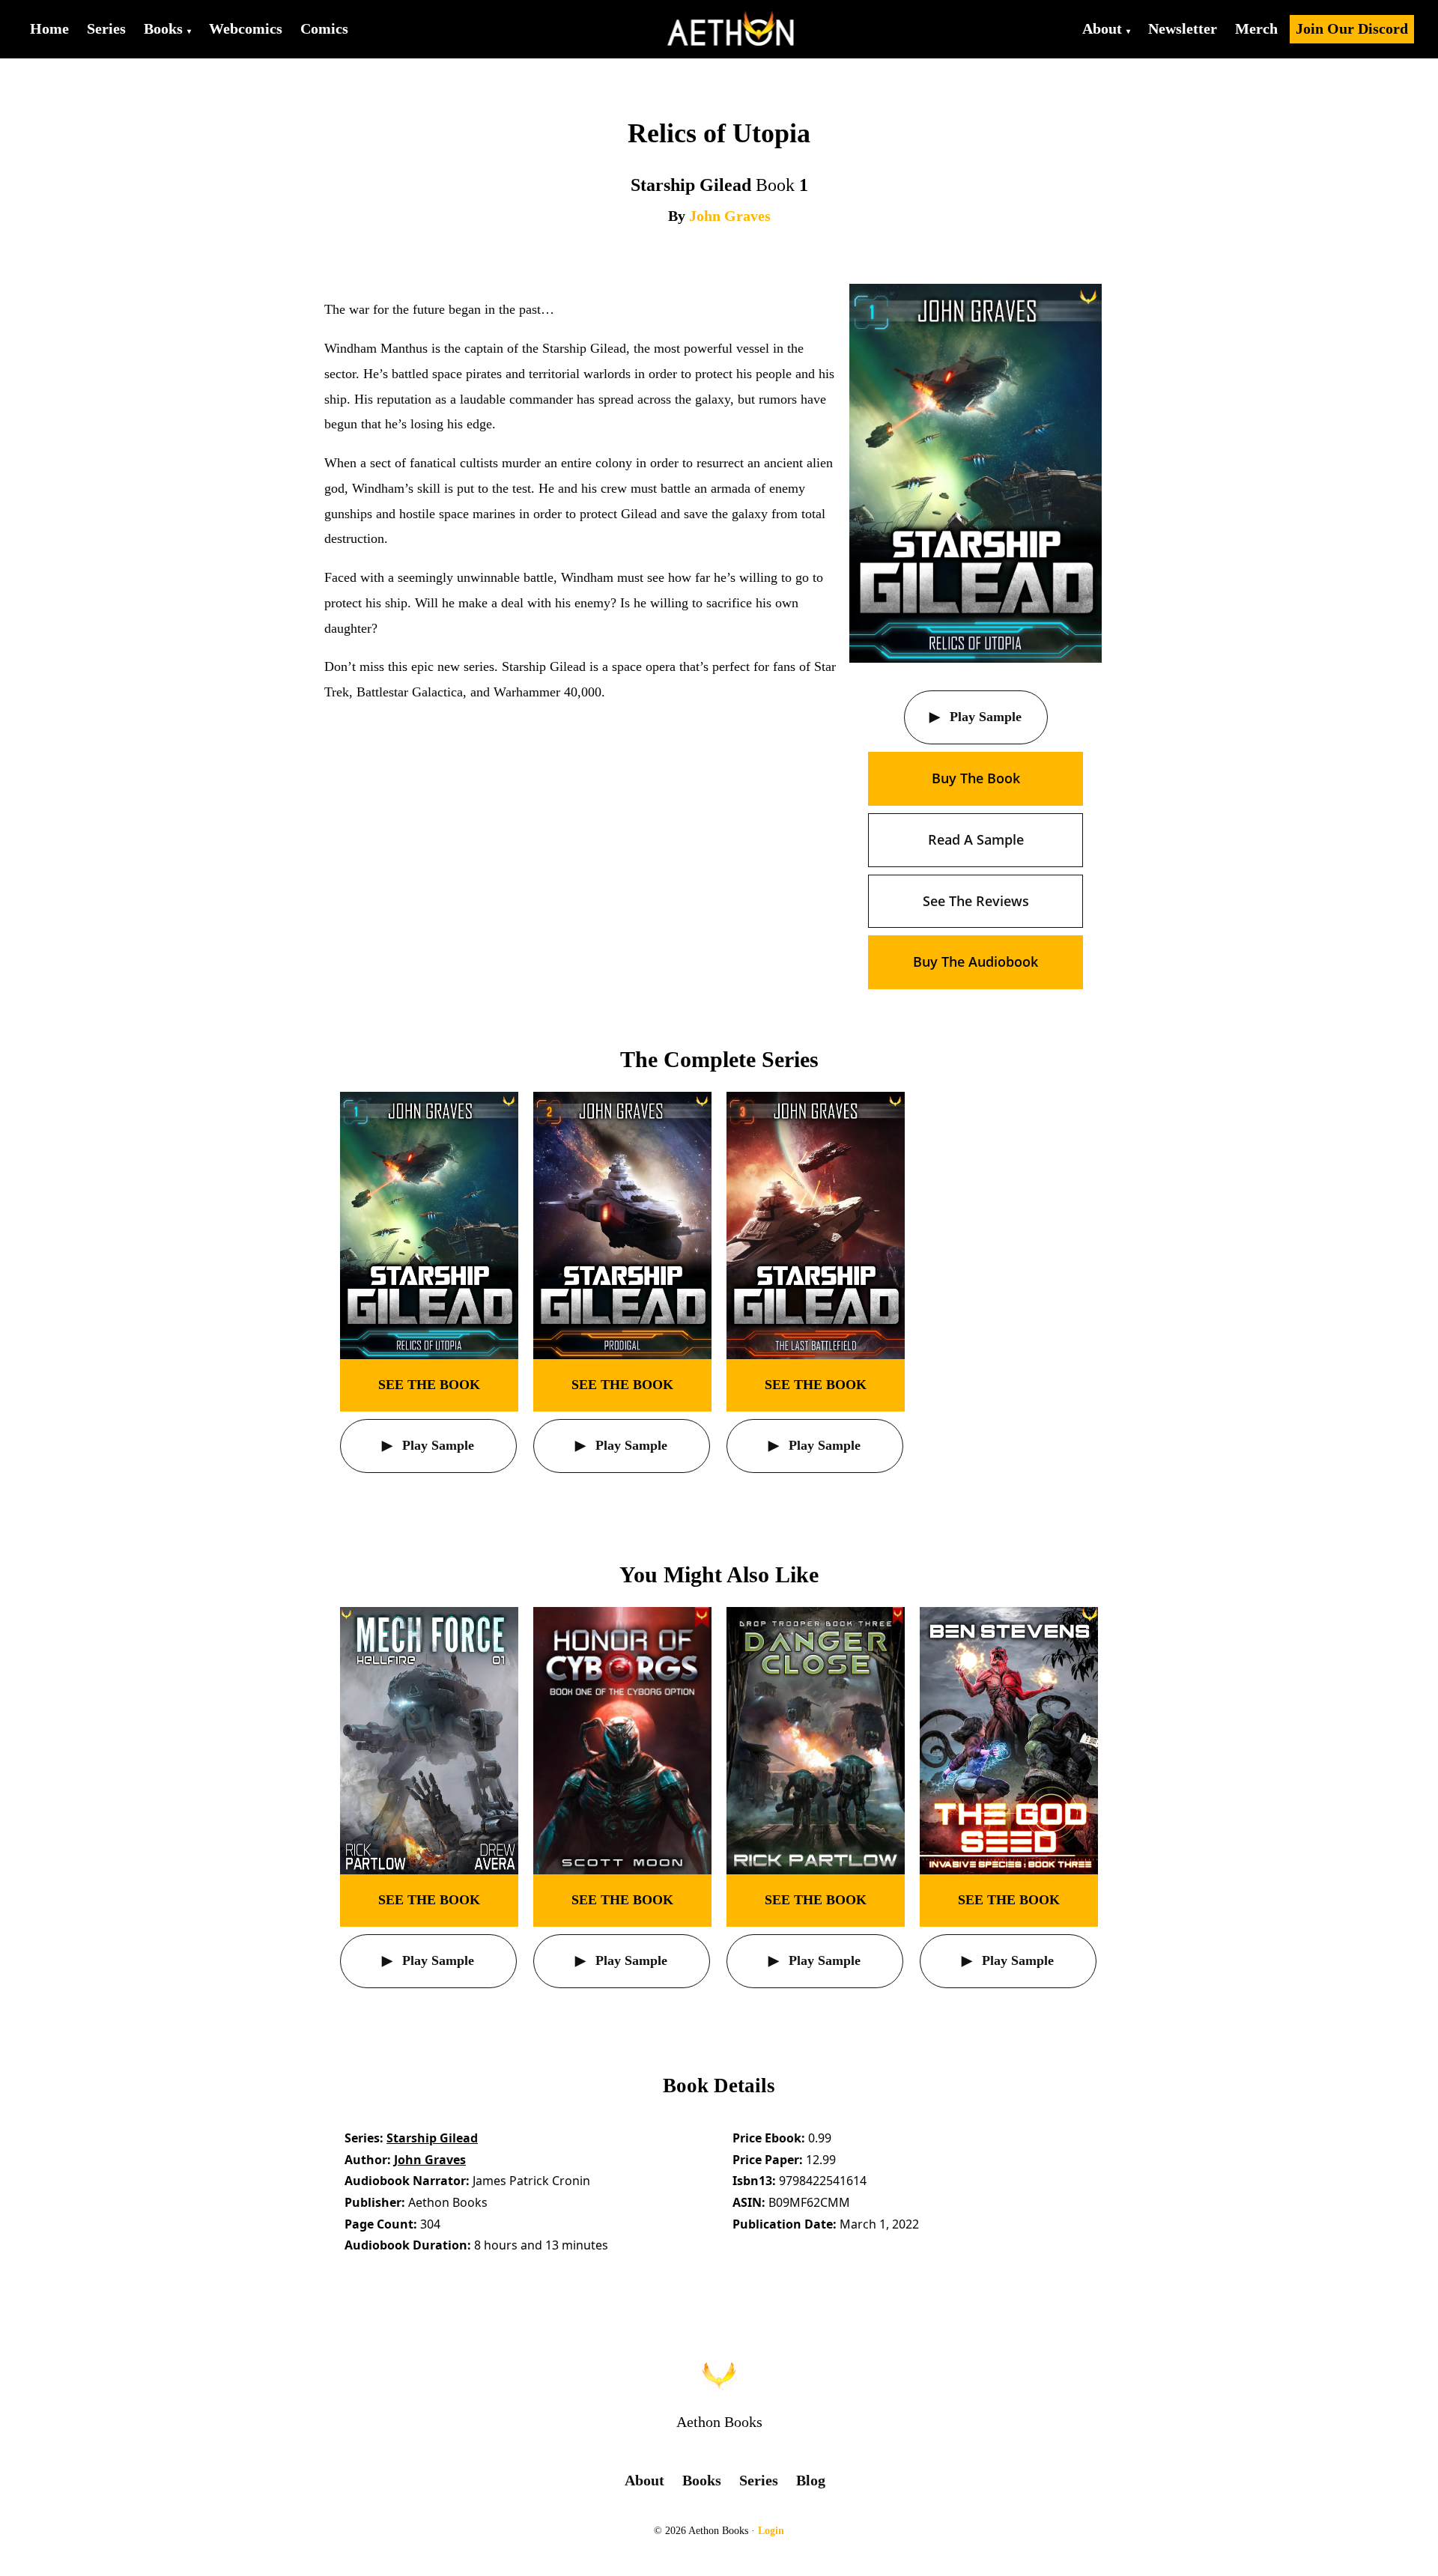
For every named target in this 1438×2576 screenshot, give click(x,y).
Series (106, 28)
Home (49, 28)
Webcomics (246, 28)
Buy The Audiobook (976, 962)
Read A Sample (976, 839)
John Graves (730, 216)
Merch (1256, 28)
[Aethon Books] (731, 29)
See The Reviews (976, 901)
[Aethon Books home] (719, 2375)
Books (163, 28)
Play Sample (984, 717)
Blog (811, 2480)
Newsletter (1183, 28)
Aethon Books (719, 2422)
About (1102, 28)
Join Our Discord (1352, 28)
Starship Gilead (432, 2138)
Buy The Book (976, 778)
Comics (324, 28)
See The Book (429, 1385)
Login (771, 2531)
